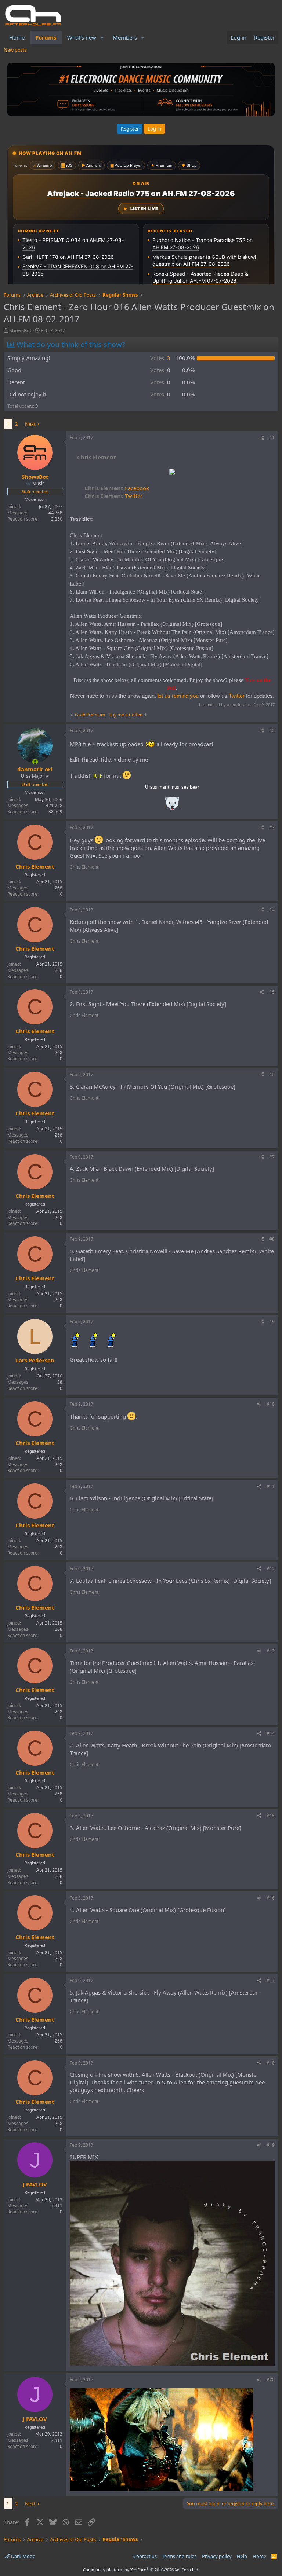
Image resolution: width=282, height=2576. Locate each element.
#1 (272, 438)
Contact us (145, 2556)
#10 (271, 1404)
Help (242, 2556)
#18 (271, 2063)
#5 (272, 992)
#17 (271, 1980)
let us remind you (178, 696)
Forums (46, 37)
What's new (82, 37)
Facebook (117, 488)
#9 (272, 1322)
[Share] (262, 438)
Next (30, 424)
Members (125, 37)
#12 (271, 1569)
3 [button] (160, 358)
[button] (102, 38)
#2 (272, 731)
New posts (15, 50)
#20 (271, 2380)
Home (17, 37)
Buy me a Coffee (126, 715)
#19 (271, 2145)
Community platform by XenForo (141, 2570)
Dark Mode (23, 2556)
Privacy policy (217, 2556)
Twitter (113, 496)
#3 (272, 827)
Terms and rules (179, 2556)
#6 (272, 1074)
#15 (271, 1816)
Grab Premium (91, 715)
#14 (271, 1733)
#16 (271, 1898)
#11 (271, 1486)
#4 (272, 910)
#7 (272, 1157)
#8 (272, 1239)
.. (172, 806)
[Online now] (35, 762)
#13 (271, 1651)
